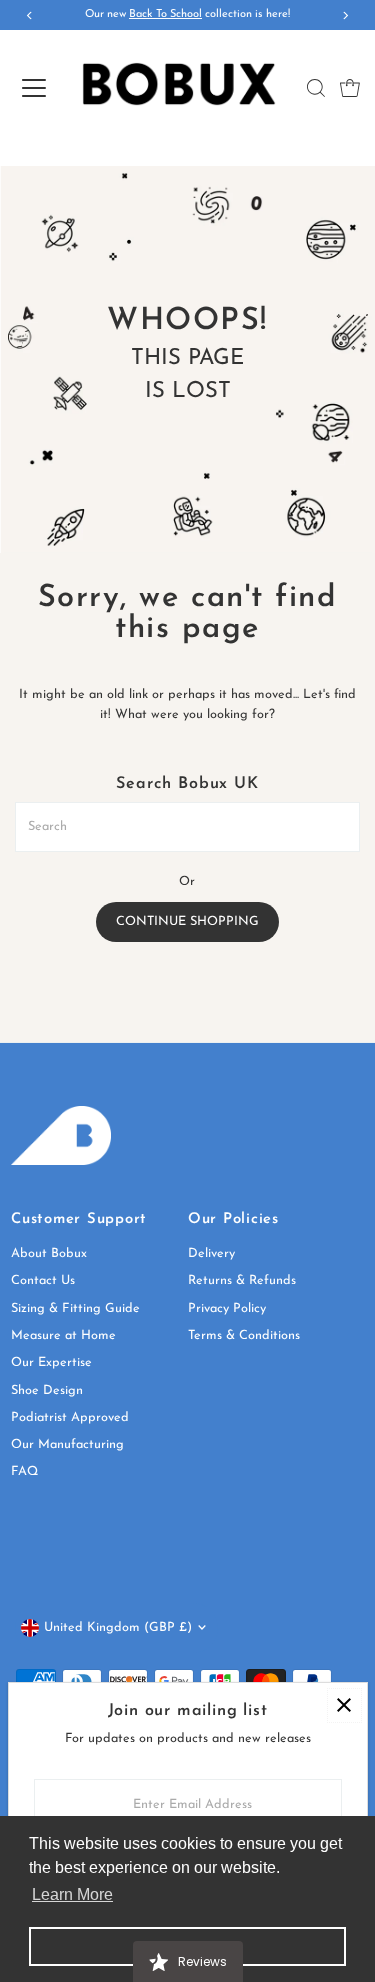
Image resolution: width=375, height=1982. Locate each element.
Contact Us (43, 1280)
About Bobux (49, 1253)
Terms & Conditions (244, 1335)
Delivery (211, 1253)
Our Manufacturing (67, 1444)
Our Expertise (51, 1362)
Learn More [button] (72, 1894)
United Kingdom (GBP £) (118, 1627)
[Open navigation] (33, 88)
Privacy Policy (227, 1308)
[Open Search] (316, 88)
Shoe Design (47, 1390)
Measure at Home (63, 1335)
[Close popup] (344, 1705)
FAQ (24, 1471)
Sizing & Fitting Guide (75, 1308)
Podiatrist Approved (70, 1417)
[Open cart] (350, 88)
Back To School (165, 14)
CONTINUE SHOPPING (187, 921)
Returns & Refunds (242, 1280)
